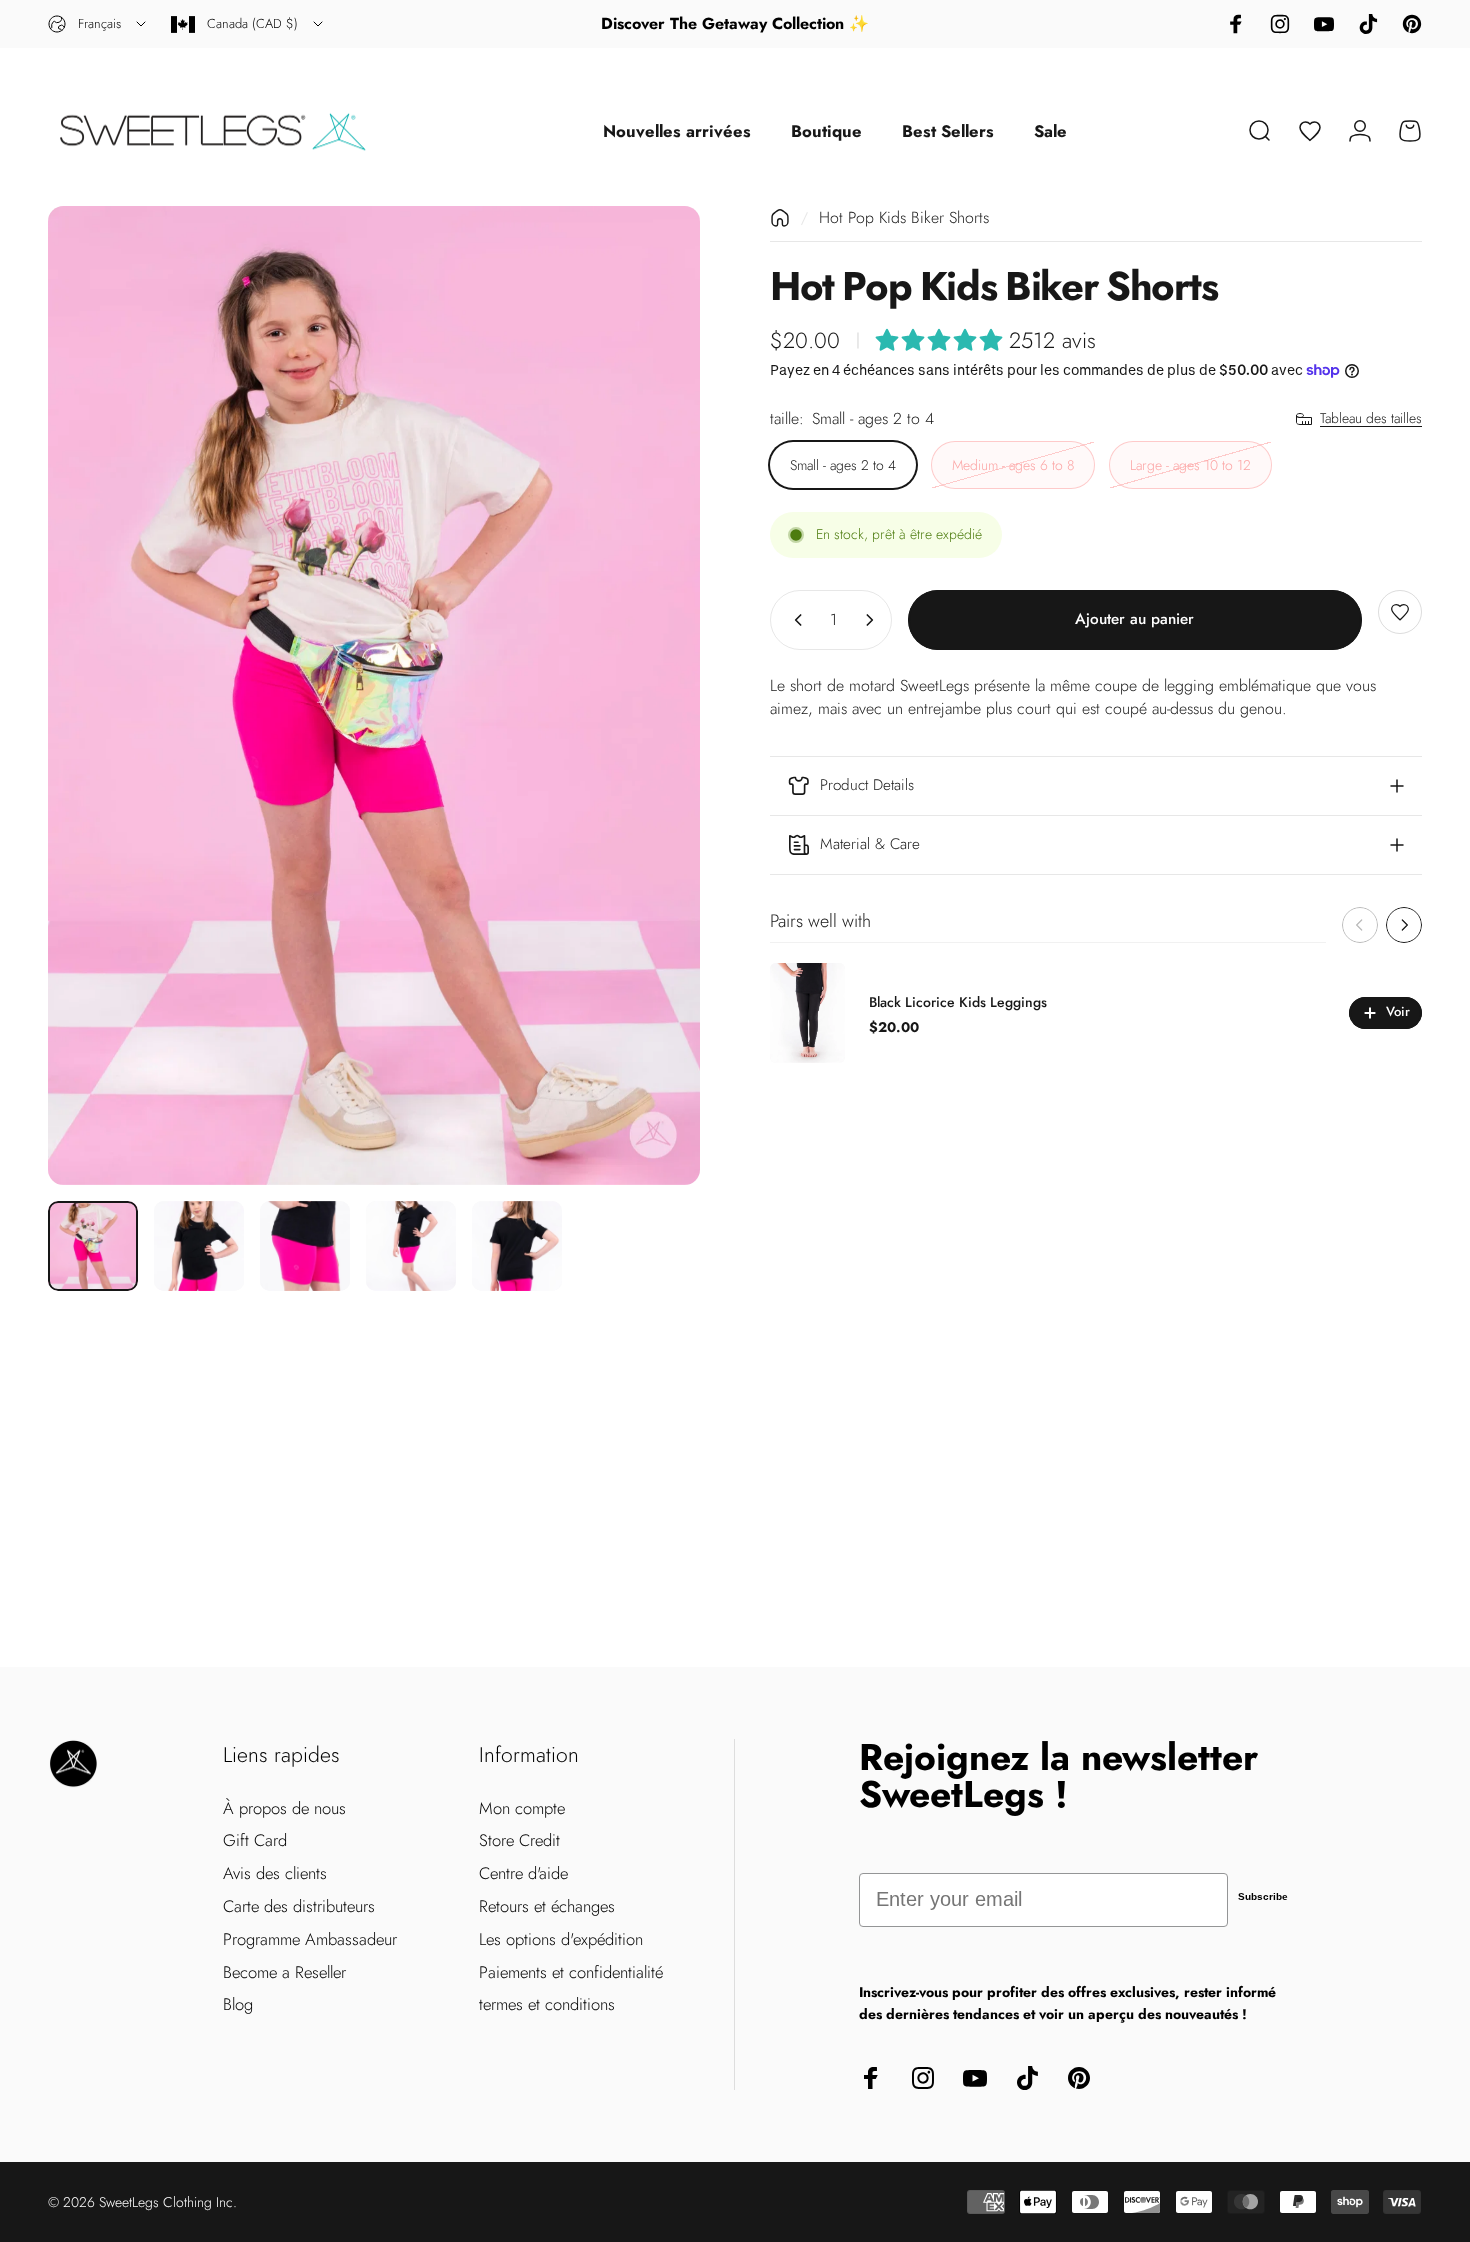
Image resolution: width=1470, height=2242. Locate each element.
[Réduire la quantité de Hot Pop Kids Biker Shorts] (794, 620)
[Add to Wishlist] (1400, 612)
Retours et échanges (547, 1906)
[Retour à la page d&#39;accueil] (780, 218)
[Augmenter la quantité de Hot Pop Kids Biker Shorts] (874, 620)
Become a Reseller (284, 1972)
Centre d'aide (523, 1873)
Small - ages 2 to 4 (843, 465)
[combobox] (98, 24)
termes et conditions (547, 2004)
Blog (238, 2004)
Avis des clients (275, 1873)
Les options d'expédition (561, 1939)
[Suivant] (648, 696)
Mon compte (522, 1808)
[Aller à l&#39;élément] (93, 1246)
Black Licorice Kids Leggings (958, 1002)
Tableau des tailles (1371, 419)
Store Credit (519, 1840)
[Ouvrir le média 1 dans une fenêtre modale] (374, 695)
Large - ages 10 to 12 (1190, 465)
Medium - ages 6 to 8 (1013, 465)
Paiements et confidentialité (571, 1972)
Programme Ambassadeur (310, 1939)
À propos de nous (284, 1808)
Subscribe (1263, 1896)
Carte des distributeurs (299, 1906)
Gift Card (255, 1840)
